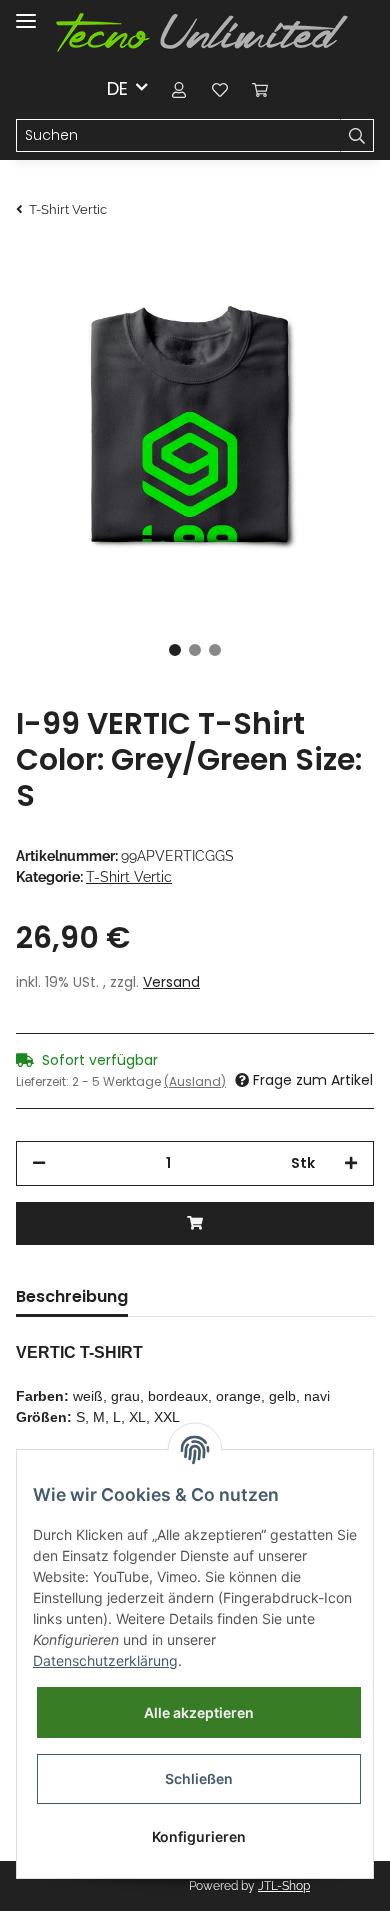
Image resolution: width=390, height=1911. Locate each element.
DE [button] (117, 88)
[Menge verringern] (39, 1163)
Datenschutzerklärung (105, 1660)
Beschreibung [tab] (72, 1296)
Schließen (199, 1778)
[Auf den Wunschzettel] (332, 298)
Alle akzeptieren (199, 1712)
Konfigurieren (199, 1836)
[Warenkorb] (260, 88)
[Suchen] (357, 136)
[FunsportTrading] (202, 33)
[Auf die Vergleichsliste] (280, 298)
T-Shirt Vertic (129, 877)
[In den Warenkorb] (195, 1223)
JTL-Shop (284, 1886)
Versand (171, 982)
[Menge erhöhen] (351, 1163)
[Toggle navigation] (26, 12)
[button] (180, 88)
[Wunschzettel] (220, 88)
